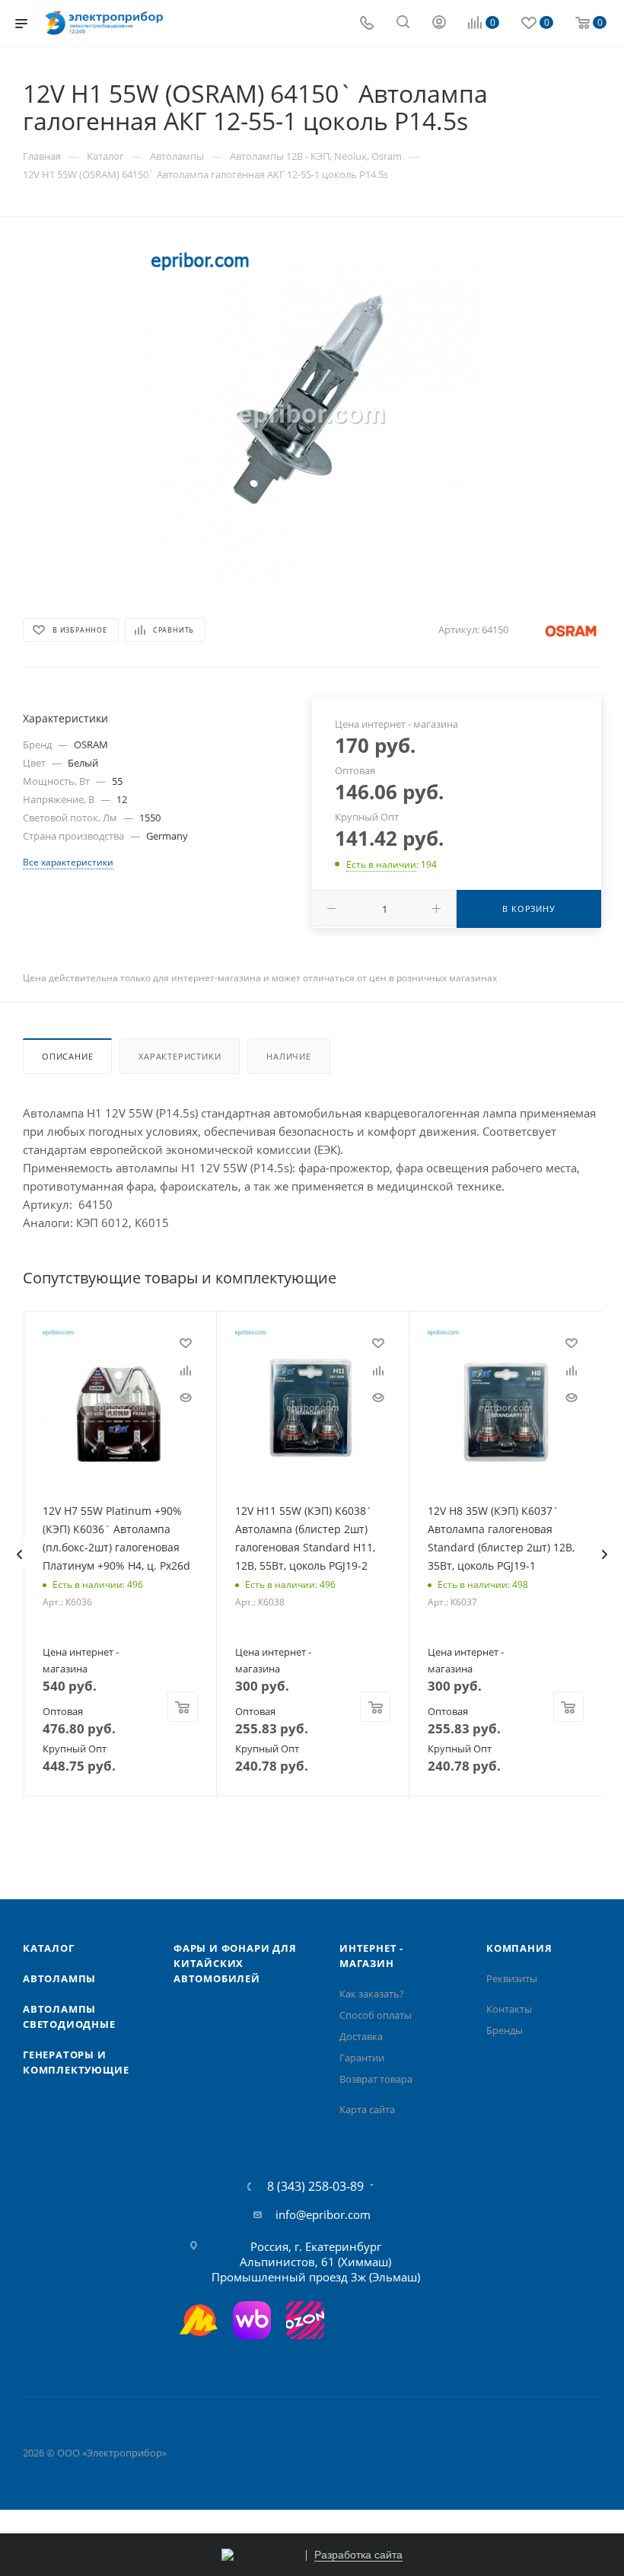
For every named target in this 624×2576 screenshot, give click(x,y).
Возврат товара (376, 2079)
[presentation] (19, 1554)
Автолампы (59, 1978)
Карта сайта (367, 2109)
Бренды (505, 2030)
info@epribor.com (323, 2214)
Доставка (361, 2036)
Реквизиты (512, 1978)
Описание (67, 1056)
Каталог (49, 1948)
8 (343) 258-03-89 (315, 2186)
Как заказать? (372, 1994)
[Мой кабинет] (439, 24)
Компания (519, 1948)
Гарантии (362, 2058)
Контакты (509, 2009)
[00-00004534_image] (312, 413)
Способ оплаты (376, 2015)
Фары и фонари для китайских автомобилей (235, 1963)
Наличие (289, 1056)
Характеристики (180, 1056)
